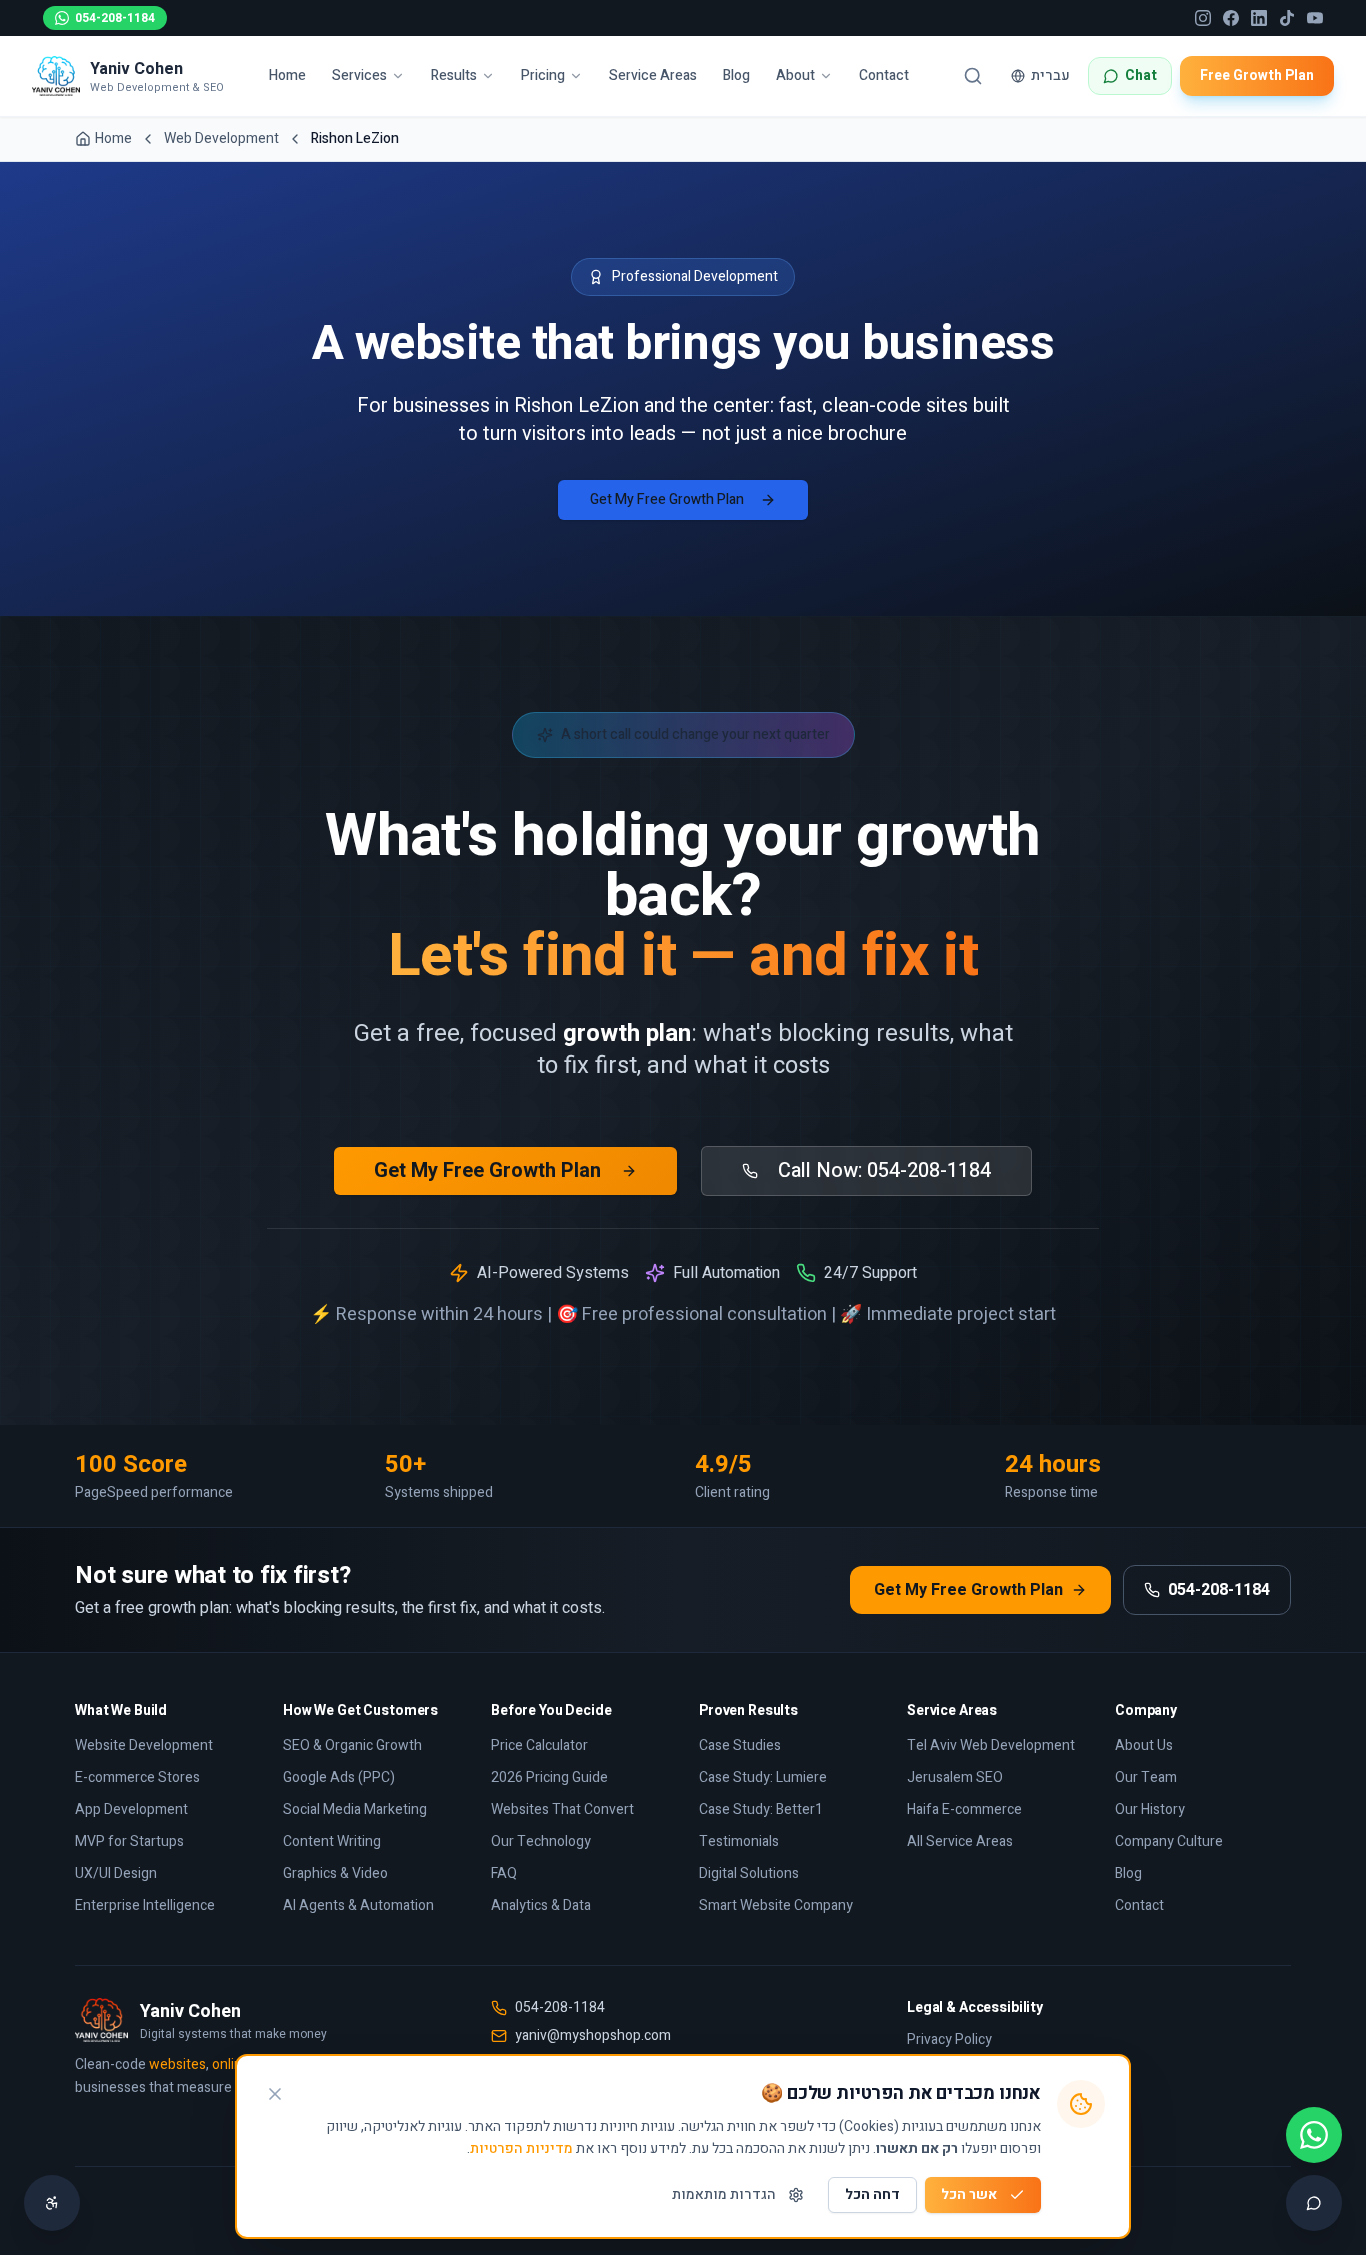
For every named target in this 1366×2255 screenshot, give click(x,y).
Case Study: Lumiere (763, 1777)
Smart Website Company (776, 1905)
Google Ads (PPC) (339, 1777)
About (795, 75)
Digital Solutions (749, 1873)
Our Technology (541, 1841)
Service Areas (653, 75)
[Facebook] (1231, 18)
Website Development (144, 1745)
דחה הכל (872, 2194)
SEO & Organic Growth (352, 1745)
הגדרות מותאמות (724, 2194)
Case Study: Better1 (761, 1809)
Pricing (543, 75)
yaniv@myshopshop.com (593, 2036)
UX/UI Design (116, 1873)
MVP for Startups (129, 1841)
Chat (1141, 75)
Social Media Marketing (355, 1809)
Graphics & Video (335, 1873)
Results (454, 75)
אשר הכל (969, 2194)
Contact (884, 75)
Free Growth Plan (1257, 75)
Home (287, 75)
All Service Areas (960, 1841)
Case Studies (740, 1745)
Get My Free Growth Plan (667, 499)
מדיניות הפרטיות (521, 2148)
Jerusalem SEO (955, 1777)
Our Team (1146, 1777)
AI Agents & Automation (358, 1905)
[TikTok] (1287, 18)
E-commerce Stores (137, 1777)
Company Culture (1169, 1841)
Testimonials (739, 1841)
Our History (1150, 1809)
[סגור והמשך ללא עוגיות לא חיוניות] (275, 2094)
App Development (131, 1809)
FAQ (504, 1873)
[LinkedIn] (1259, 18)
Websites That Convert (562, 1809)
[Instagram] (1203, 18)
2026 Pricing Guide (549, 1777)
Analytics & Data (541, 1905)
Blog (736, 75)
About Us (1144, 1745)
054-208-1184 (115, 18)
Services (359, 75)
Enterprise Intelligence (145, 1905)
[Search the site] (973, 76)
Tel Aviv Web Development (991, 1745)
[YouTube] (1315, 18)
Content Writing (332, 1841)
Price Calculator (539, 1745)
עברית (1050, 75)
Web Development (221, 139)
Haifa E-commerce (964, 1809)
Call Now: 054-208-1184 (884, 1170)
